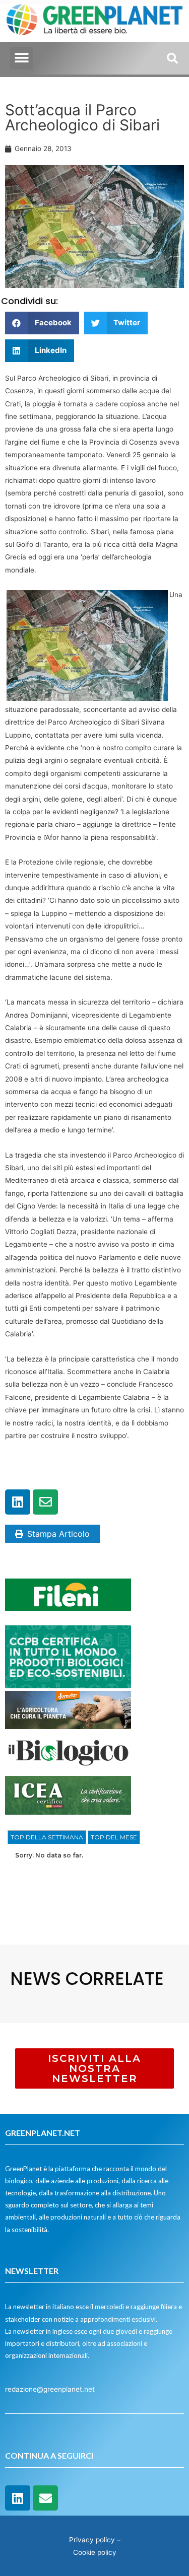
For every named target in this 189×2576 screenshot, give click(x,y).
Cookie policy (95, 2552)
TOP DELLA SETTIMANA (47, 1837)
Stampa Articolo (58, 1534)
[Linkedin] (18, 1502)
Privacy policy (92, 2540)
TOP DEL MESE (114, 1837)
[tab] (47, 1837)
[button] (21, 58)
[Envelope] (45, 1502)
